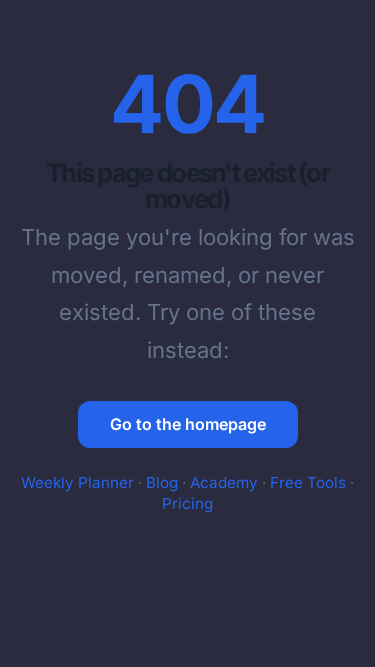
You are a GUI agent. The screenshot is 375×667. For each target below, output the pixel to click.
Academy (224, 482)
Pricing (187, 503)
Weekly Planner (77, 482)
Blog (162, 482)
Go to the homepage (188, 424)
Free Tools (308, 482)
